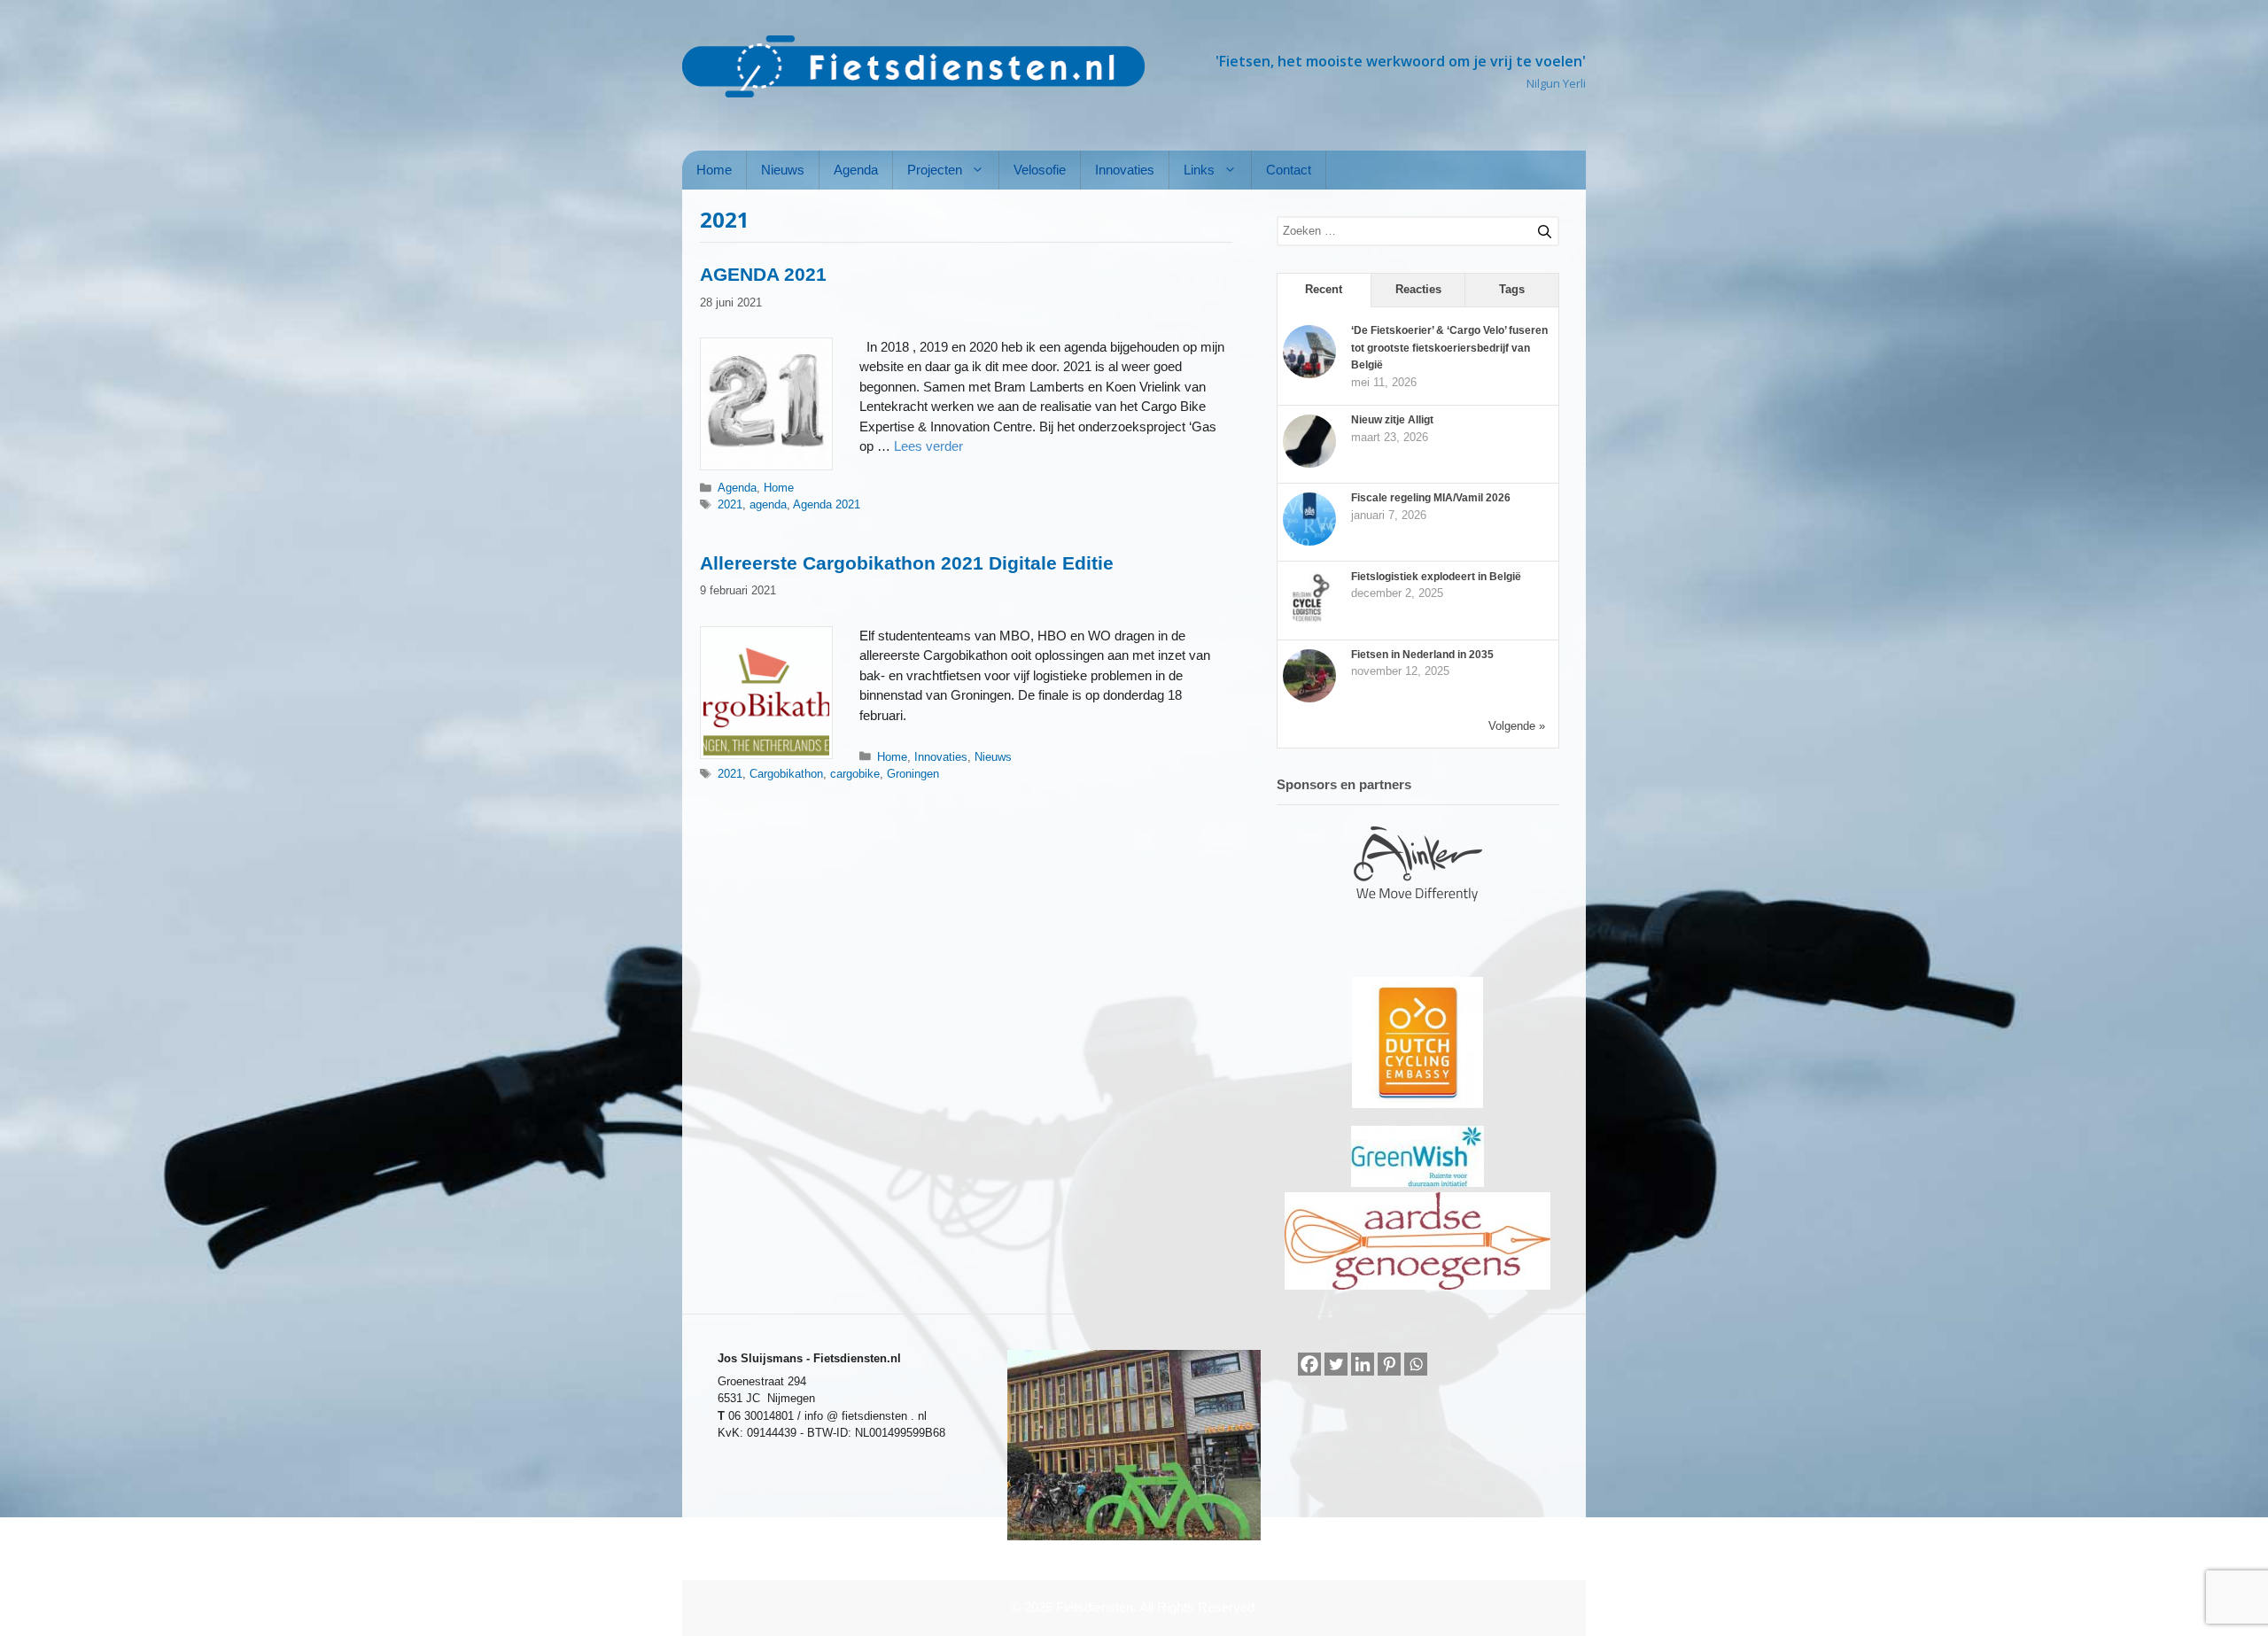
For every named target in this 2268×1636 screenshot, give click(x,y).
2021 (730, 504)
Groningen (913, 774)
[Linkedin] (1363, 1364)
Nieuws (783, 170)
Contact (1289, 170)
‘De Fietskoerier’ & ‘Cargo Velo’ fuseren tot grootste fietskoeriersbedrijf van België (1449, 348)
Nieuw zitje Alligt (1392, 420)
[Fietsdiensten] (913, 66)
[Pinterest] (1389, 1364)
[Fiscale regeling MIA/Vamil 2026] (1309, 542)
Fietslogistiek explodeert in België (1436, 577)
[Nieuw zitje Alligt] (1309, 464)
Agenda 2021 (827, 504)
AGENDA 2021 (763, 274)
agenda (768, 504)
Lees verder (928, 446)
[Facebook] (1309, 1364)
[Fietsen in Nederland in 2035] (1309, 699)
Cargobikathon (786, 774)
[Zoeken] (1537, 229)
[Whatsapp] (1416, 1365)
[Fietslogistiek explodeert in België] (1309, 621)
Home (714, 170)
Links (1199, 170)
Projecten (935, 170)
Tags (1512, 289)
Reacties (1418, 289)
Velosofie (1040, 170)
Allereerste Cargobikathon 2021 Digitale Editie (907, 563)
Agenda (856, 170)
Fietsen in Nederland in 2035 (1422, 655)
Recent (1324, 289)
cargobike (855, 774)
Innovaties (1125, 170)
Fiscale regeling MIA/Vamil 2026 (1431, 498)
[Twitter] (1336, 1364)
